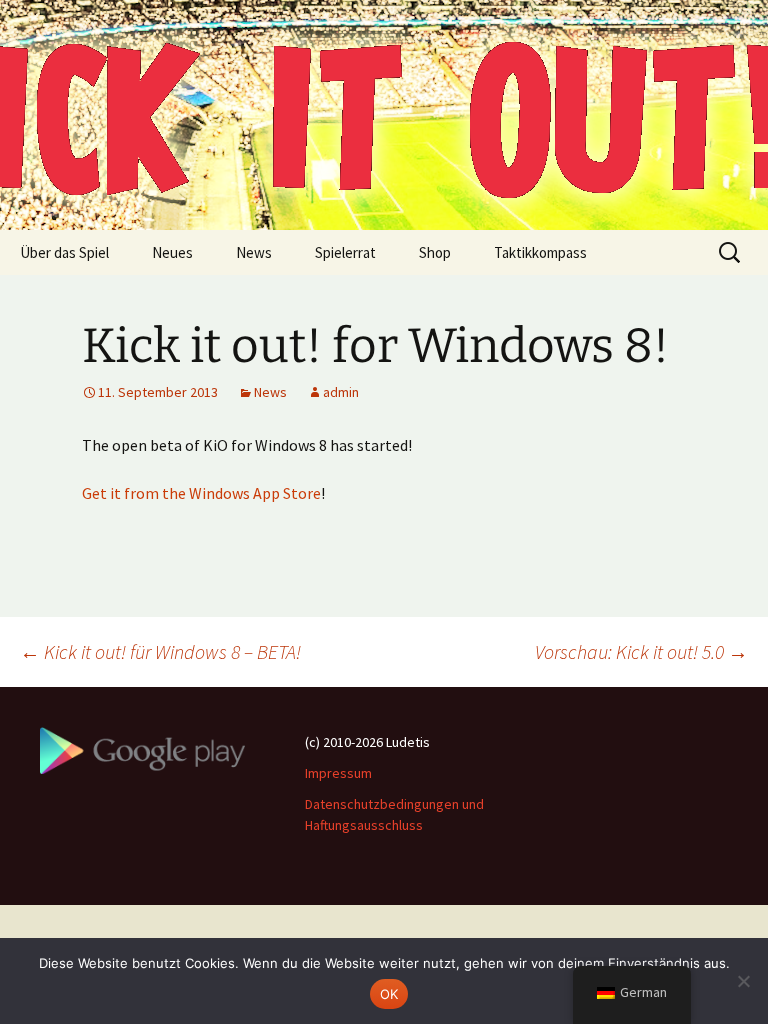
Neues (172, 252)
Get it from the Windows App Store (201, 493)
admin (341, 392)
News (254, 252)
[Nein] (743, 981)
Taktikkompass (540, 252)
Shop (435, 252)
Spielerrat (345, 252)
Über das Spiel (64, 252)
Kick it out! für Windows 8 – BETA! (160, 651)
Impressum (338, 773)
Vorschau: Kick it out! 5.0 (641, 651)
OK (389, 994)
